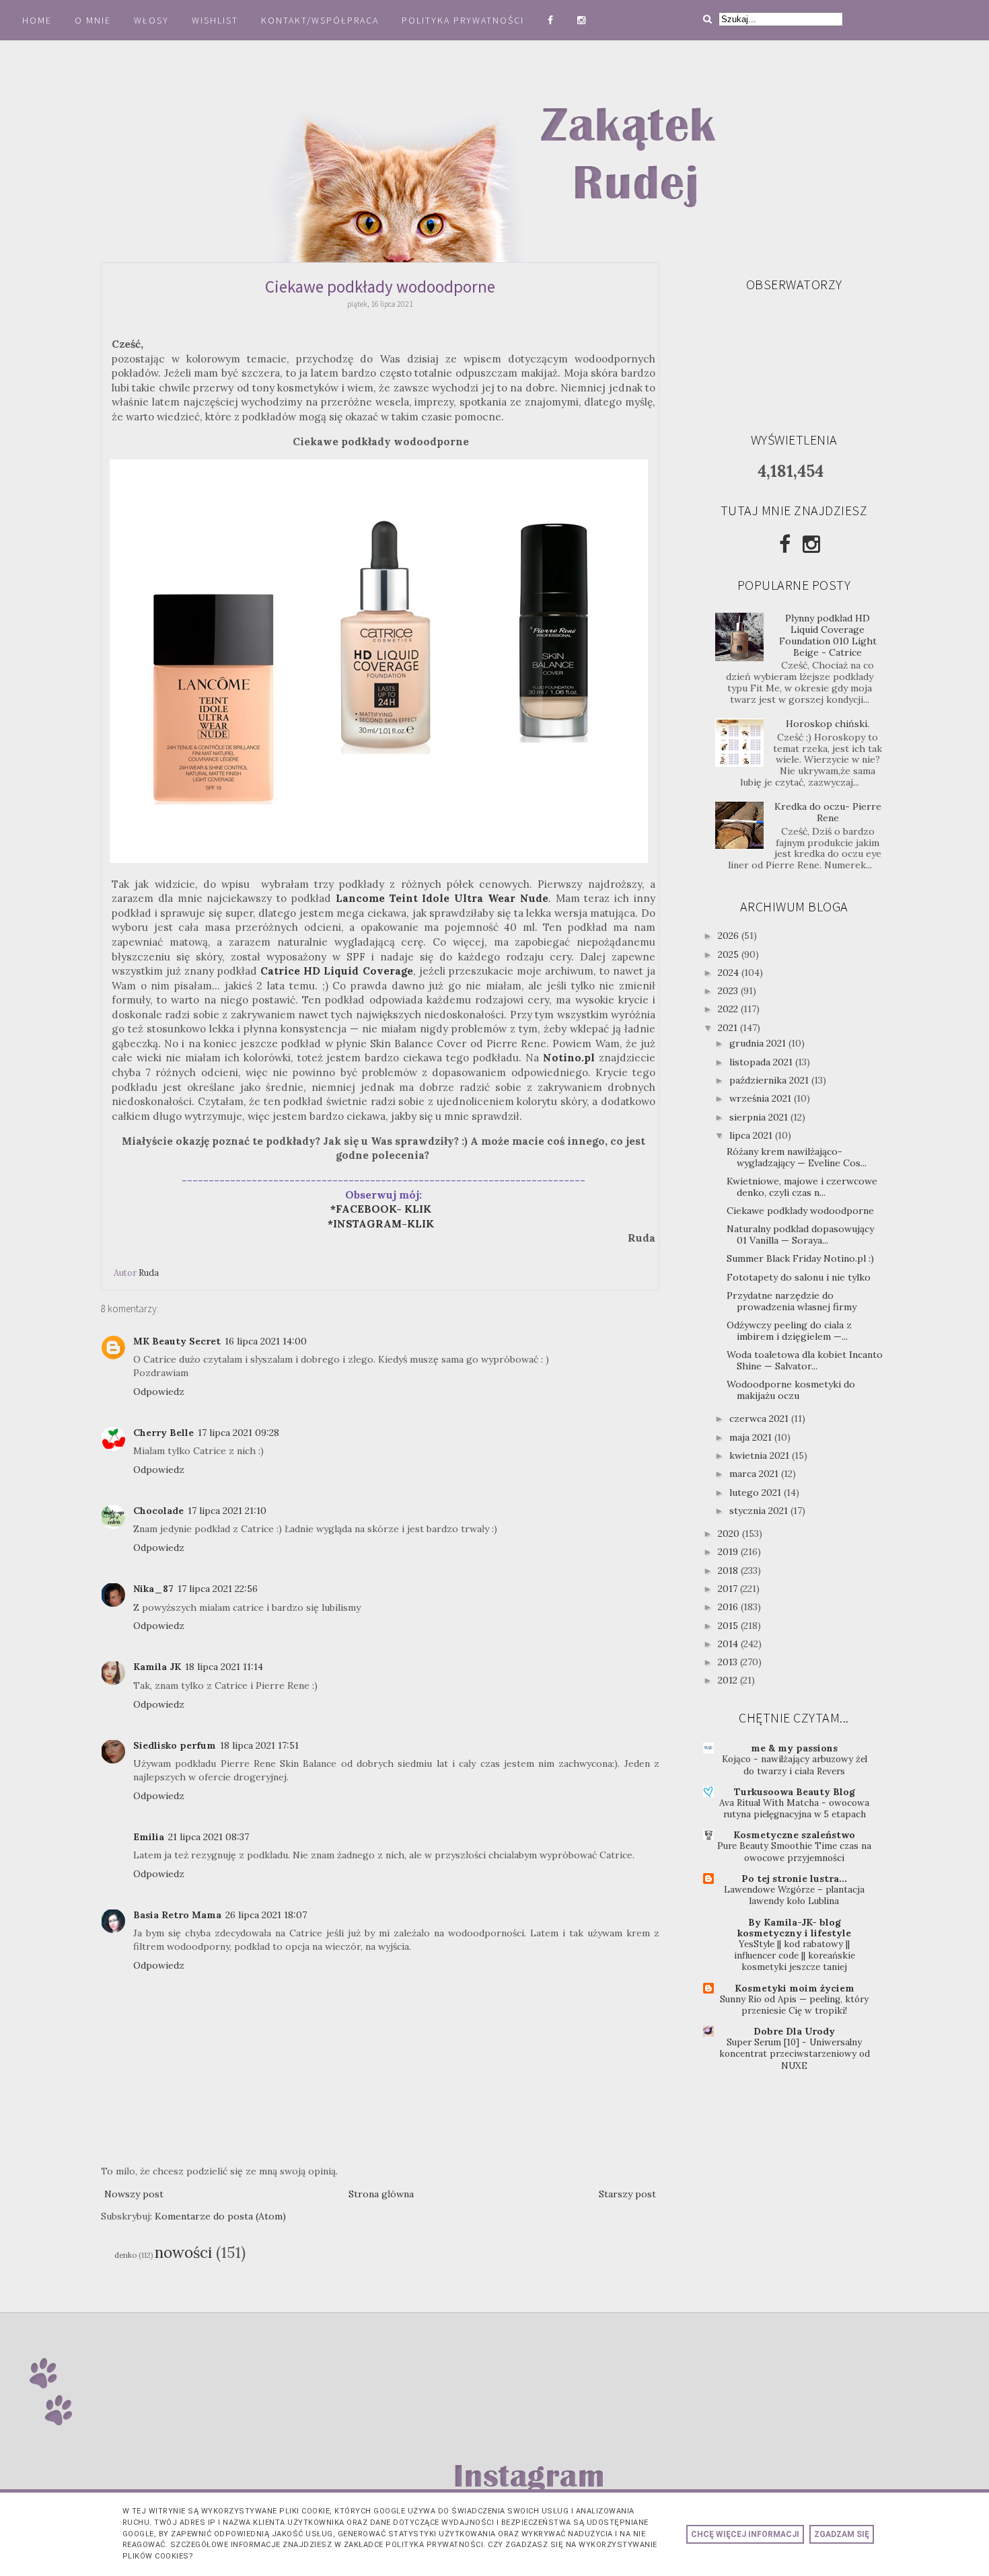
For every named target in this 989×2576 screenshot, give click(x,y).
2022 (729, 1009)
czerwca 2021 (760, 1418)
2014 (729, 1644)
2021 (729, 1028)
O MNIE (93, 20)
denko (125, 2255)
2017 (729, 1589)
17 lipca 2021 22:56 (218, 1589)
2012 (729, 1680)
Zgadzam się (842, 2534)
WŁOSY (151, 20)
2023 (729, 991)
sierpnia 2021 (760, 1117)
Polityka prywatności (465, 20)
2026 (730, 936)
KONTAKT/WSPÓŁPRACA (320, 20)
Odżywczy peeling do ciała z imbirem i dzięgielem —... (789, 1331)
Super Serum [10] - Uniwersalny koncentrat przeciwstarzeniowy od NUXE (795, 2054)
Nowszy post (134, 2194)
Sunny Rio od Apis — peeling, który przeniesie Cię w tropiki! (794, 2005)
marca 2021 (755, 1474)
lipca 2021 (752, 1135)
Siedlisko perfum (175, 1745)
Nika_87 (153, 1589)
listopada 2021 (762, 1062)
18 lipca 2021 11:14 (224, 1667)
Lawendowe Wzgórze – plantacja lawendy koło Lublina (794, 1895)
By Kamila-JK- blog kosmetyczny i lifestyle (794, 1928)
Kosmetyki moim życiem (795, 1988)
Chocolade (158, 1511)
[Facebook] (785, 544)
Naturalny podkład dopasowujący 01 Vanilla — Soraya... (800, 1235)
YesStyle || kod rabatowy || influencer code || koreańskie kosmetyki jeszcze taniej (795, 1956)
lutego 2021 (757, 1492)
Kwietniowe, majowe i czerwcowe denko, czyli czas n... (802, 1187)
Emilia (149, 1837)
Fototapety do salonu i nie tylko (799, 1277)
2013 (729, 1662)
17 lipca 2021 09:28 (239, 1433)
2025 (730, 954)
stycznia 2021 (760, 1511)
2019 (729, 1552)
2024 (730, 973)
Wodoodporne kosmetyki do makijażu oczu (791, 1390)
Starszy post (627, 2194)
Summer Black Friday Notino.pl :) (800, 1258)
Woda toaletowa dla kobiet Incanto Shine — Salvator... (805, 1360)
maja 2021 (752, 1437)
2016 (729, 1607)
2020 (730, 1533)
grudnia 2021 (759, 1043)
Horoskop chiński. (828, 724)
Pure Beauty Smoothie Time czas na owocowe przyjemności (794, 1852)
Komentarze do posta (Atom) (220, 2216)
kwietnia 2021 (761, 1455)
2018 (729, 1570)
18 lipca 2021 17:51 (259, 1745)
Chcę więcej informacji (745, 2534)
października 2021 (770, 1080)
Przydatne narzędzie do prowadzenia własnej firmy (792, 1301)
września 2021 (762, 1098)
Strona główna (381, 2194)
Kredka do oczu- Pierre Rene (828, 812)
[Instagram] (811, 544)
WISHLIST (215, 20)
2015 (729, 1626)
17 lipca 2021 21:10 (227, 1511)
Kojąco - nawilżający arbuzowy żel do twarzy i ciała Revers (795, 1765)
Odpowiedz (159, 1392)
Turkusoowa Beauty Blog (795, 1792)
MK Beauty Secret (177, 1341)
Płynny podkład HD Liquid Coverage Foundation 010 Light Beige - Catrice (828, 635)
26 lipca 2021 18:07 (266, 1915)
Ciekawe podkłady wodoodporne (800, 1211)
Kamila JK (157, 1667)
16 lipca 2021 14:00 (266, 1341)
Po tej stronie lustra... (794, 1879)
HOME (37, 20)
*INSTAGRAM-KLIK (385, 1224)
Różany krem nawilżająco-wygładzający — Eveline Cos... (797, 1157)
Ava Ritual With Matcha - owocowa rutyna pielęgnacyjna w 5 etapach (794, 1809)
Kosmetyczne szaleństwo (794, 1835)
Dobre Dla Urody (794, 2031)
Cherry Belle (163, 1433)
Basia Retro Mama (177, 1915)
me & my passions (794, 1748)
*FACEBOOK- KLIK (381, 1209)
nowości (183, 2252)
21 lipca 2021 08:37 (209, 1837)
